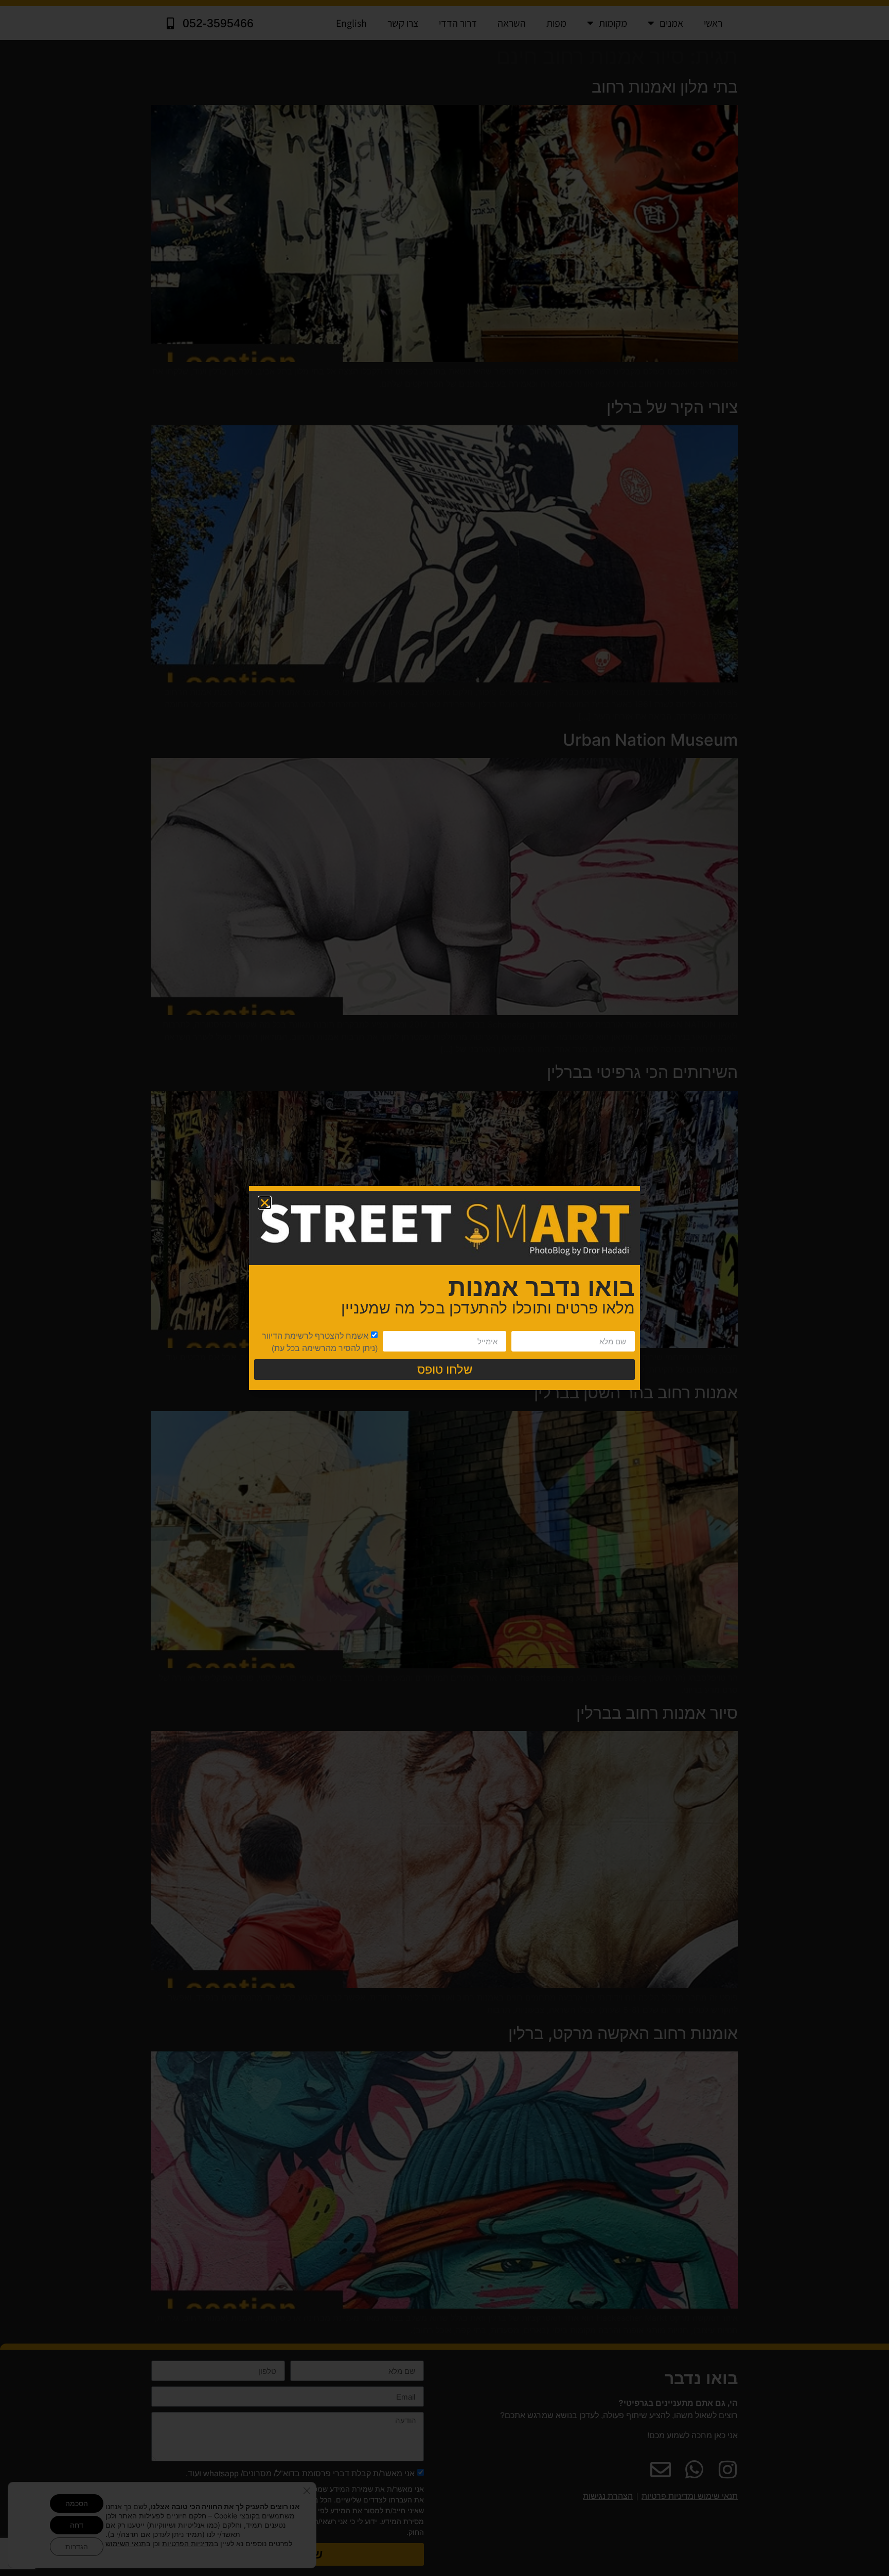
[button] (265, 1203)
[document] (444, 1288)
